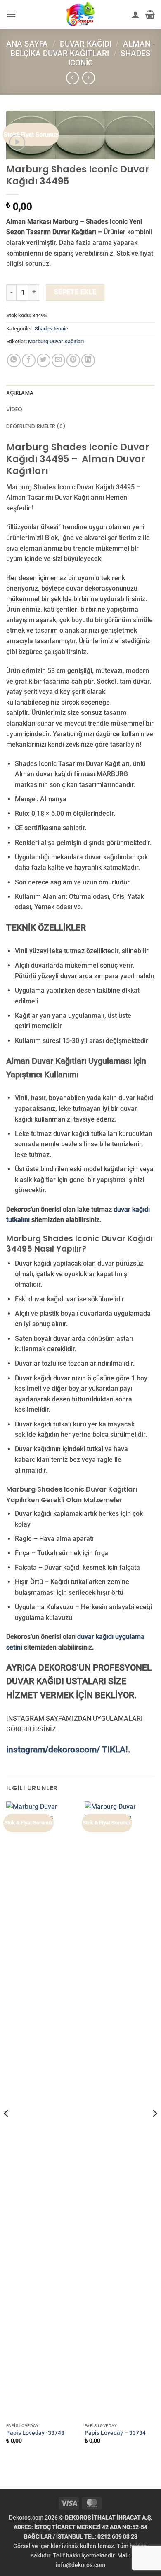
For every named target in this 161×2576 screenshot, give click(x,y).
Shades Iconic (51, 329)
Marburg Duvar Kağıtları (56, 341)
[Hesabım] (135, 14)
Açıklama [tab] (20, 393)
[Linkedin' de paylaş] (88, 360)
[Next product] (72, 78)
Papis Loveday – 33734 (115, 2433)
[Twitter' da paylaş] (44, 360)
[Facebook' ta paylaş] (29, 360)
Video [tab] (14, 409)
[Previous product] (89, 78)
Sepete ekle (75, 292)
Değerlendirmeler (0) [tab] (36, 426)
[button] (11, 14)
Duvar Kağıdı (86, 44)
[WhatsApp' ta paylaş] (14, 360)
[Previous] (7, 2130)
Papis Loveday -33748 (35, 2433)
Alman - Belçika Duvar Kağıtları (83, 49)
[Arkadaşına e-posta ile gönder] (58, 360)
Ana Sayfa (27, 44)
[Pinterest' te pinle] (73, 360)
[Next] (154, 2130)
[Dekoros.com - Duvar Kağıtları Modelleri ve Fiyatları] (80, 14)
